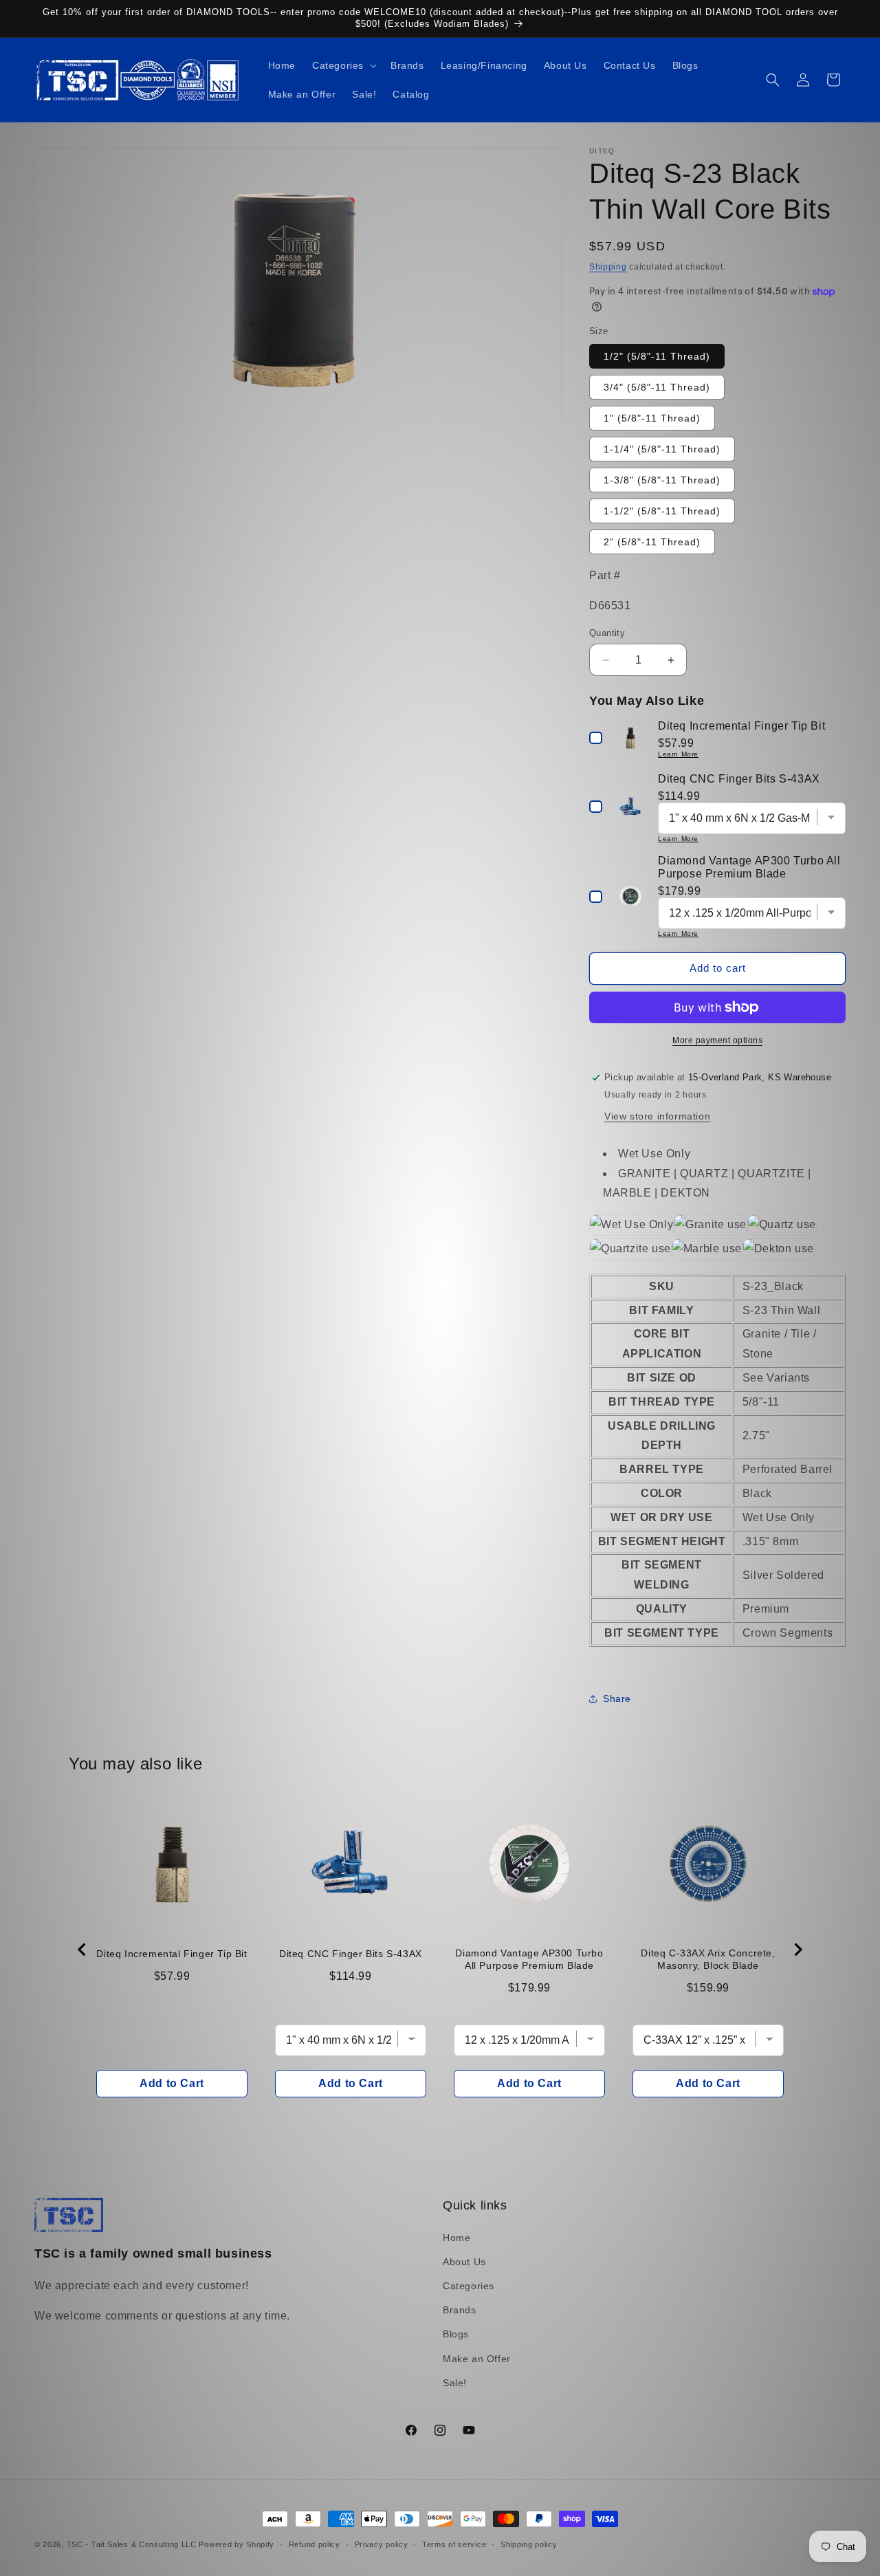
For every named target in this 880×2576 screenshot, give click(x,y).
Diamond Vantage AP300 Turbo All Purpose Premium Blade (529, 1959)
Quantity (607, 633)
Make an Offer (477, 2359)
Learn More (678, 754)
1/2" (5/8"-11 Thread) (657, 356)
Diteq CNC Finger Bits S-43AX (351, 1954)
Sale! (455, 2383)
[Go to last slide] (82, 1950)
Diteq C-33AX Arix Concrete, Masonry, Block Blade (708, 1959)
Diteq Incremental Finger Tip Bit (172, 1954)
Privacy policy (382, 2544)
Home (456, 2238)
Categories (469, 2286)
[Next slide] (797, 1950)
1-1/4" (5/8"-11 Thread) (662, 449)
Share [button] (617, 1699)
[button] (343, 65)
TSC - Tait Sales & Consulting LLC (132, 2544)
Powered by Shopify (236, 2544)
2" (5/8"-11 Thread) (652, 542)
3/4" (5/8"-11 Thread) (657, 387)
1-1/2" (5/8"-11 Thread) (662, 511)
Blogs (456, 2334)
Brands (460, 2310)
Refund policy (315, 2544)
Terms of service (454, 2544)
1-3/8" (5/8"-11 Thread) (662, 480)
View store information (657, 1116)
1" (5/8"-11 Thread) (652, 418)
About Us (464, 2262)
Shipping (608, 267)
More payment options (717, 1040)
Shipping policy (529, 2544)
